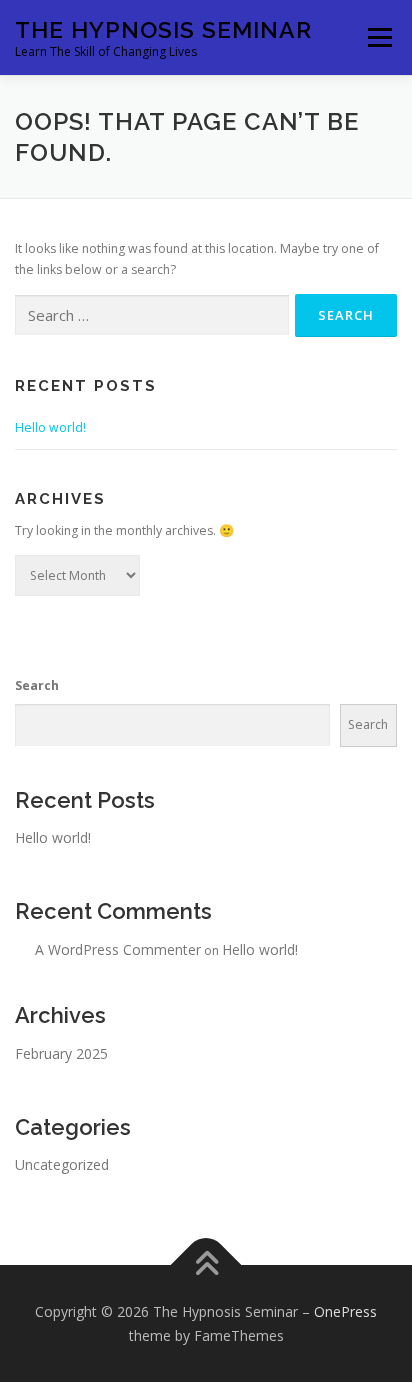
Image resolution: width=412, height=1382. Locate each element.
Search (37, 685)
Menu (378, 37)
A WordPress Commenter (118, 949)
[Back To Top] (206, 1264)
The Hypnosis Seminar (163, 29)
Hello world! (50, 427)
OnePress (345, 1311)
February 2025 (61, 1053)
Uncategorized (62, 1164)
